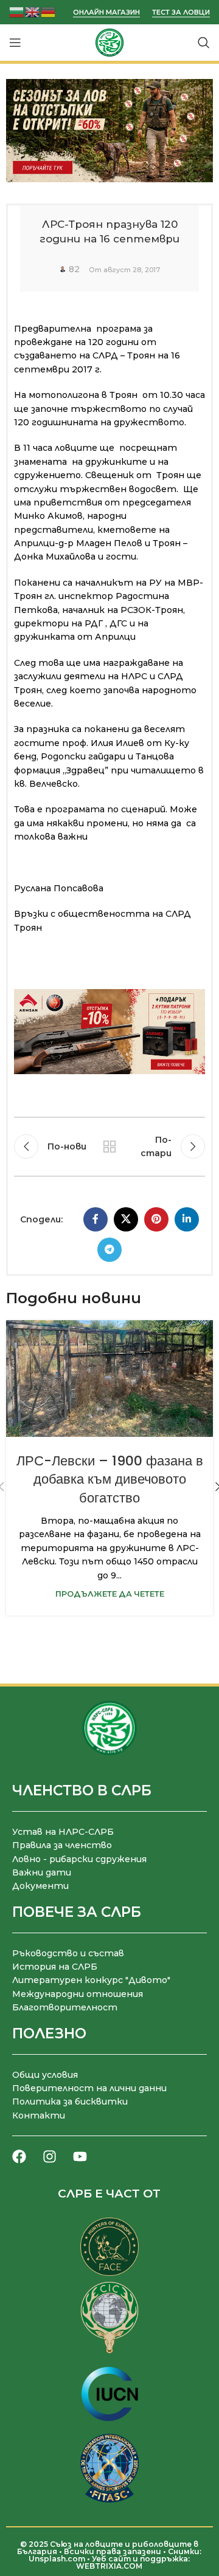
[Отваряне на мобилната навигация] (15, 43)
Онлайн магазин (106, 12)
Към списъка (109, 1146)
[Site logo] (109, 42)
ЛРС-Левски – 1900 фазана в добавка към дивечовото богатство (110, 1480)
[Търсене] (204, 43)
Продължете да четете (110, 1594)
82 (74, 269)
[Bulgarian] (17, 11)
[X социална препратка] (126, 1219)
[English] (33, 11)
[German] (49, 11)
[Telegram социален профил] (109, 1250)
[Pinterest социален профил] (156, 1219)
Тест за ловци (181, 12)
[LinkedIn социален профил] (187, 1219)
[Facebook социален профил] (96, 1219)
